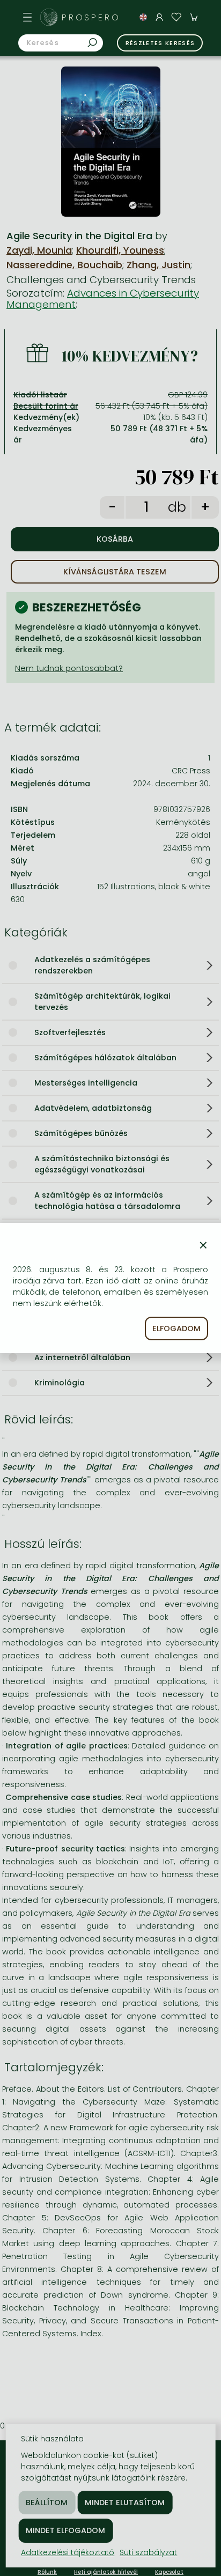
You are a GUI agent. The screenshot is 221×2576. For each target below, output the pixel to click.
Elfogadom (176, 1328)
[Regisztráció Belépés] (159, 17)
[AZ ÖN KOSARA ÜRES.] (194, 17)
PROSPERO (91, 17)
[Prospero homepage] (49, 17)
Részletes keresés (160, 43)
